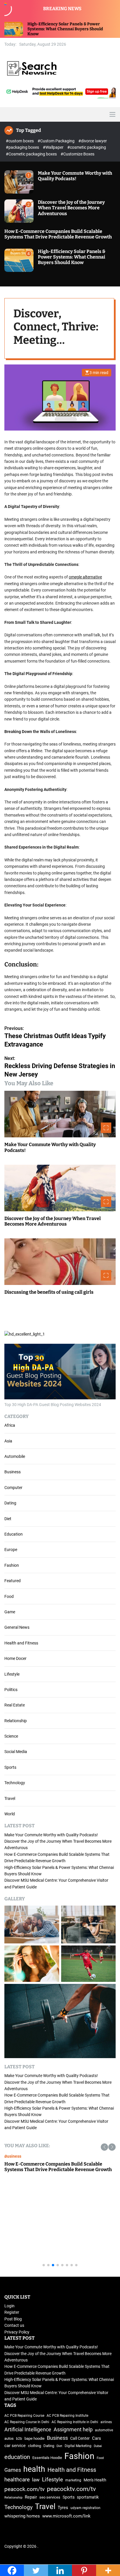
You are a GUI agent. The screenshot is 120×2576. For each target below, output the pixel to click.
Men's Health (95, 2480)
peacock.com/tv (24, 2489)
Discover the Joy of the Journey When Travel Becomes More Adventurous (71, 208)
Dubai (98, 2446)
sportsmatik (88, 2497)
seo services (50, 2497)
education (17, 2457)
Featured (13, 1581)
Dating (10, 1503)
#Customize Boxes (77, 154)
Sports (10, 1767)
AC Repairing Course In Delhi (27, 2422)
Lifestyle (12, 1674)
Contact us (14, 2325)
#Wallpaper (54, 147)
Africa (10, 1425)
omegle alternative (85, 577)
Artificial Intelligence (28, 2429)
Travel (10, 1798)
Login (9, 2306)
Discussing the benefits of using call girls (49, 1292)
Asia (8, 1441)
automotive (104, 2430)
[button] (104, 2147)
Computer (13, 1488)
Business (13, 1472)
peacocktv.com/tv (71, 2489)
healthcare (17, 2480)
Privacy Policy (17, 2332)
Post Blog (13, 2319)
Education (14, 1534)
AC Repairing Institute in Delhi (75, 2422)
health (34, 2469)
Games (13, 2470)
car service (15, 2446)
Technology (15, 1783)
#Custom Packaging (57, 141)
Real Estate (15, 1705)
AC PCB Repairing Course (24, 2416)
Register (12, 2312)
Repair (31, 2497)
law (36, 2480)
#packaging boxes (23, 147)
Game (10, 1612)
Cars (97, 2438)
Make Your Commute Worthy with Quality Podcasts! (75, 176)
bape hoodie (35, 2438)
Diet (8, 1519)
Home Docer (15, 1658)
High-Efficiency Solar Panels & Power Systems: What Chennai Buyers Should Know (72, 257)
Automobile (15, 1456)
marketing (73, 2480)
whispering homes (22, 2516)
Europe (11, 1550)
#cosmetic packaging (87, 147)
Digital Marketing (78, 2446)
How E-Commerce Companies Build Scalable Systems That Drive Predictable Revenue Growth (58, 234)
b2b (19, 2439)
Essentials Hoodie (47, 2458)
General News (17, 1627)
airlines (106, 2422)
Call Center (80, 2438)
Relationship (16, 1721)
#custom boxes (20, 141)
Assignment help (73, 2430)
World (10, 1814)
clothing (35, 2446)
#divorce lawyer (93, 141)
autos (9, 2438)
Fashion (12, 1565)
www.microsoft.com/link (66, 2516)
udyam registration (85, 2508)
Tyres (63, 2508)
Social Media (16, 1752)
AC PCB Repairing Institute (67, 2416)
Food (9, 1596)
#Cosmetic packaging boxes (32, 154)
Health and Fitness (21, 1643)
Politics (11, 1690)
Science (11, 1736)
